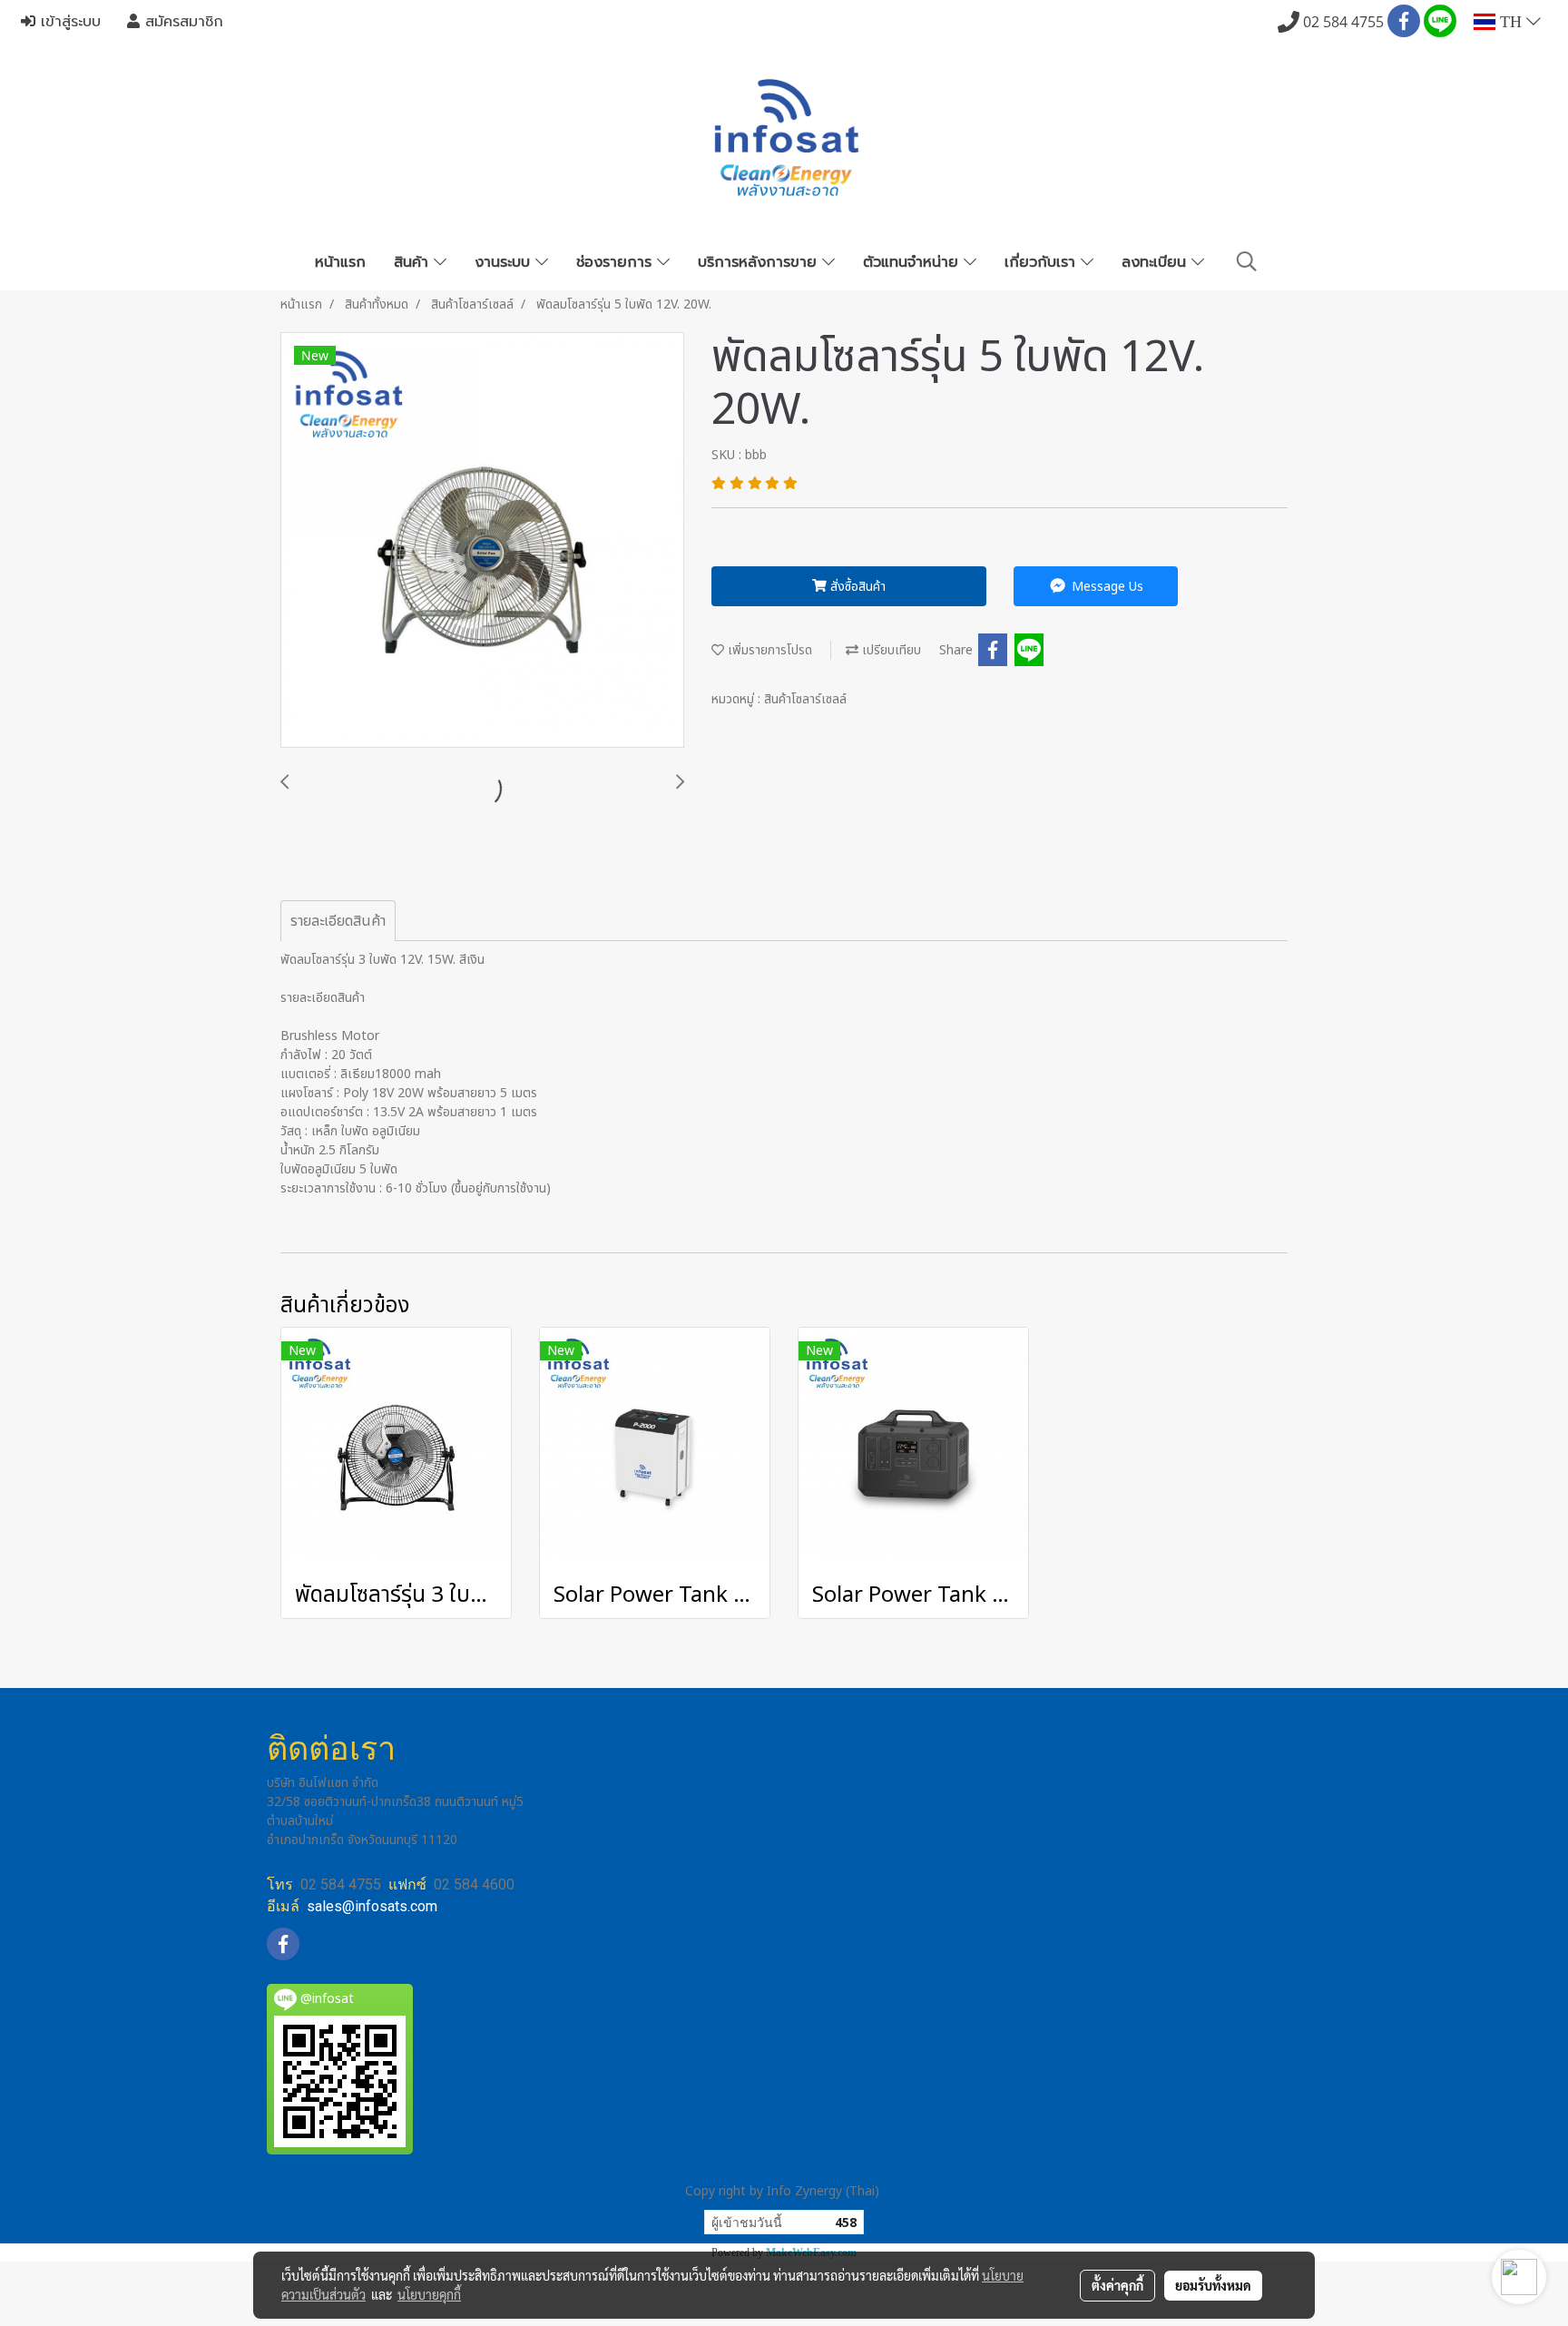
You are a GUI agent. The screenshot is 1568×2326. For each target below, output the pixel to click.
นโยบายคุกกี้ (429, 2294)
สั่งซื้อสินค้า (856, 587)
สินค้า (414, 262)
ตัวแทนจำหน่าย (913, 262)
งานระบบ (505, 262)
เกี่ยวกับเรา (1043, 262)
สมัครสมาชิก (181, 22)
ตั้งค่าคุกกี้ (1117, 2285)
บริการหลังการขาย (760, 262)
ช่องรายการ (617, 262)
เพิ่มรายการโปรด (768, 650)
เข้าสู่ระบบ (68, 22)
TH (1511, 22)
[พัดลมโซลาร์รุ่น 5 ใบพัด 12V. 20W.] (482, 541)
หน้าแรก (340, 262)
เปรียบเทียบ (890, 650)
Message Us (1106, 587)
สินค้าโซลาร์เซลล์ (805, 699)
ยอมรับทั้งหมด (1213, 2285)
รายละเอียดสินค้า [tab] (338, 921)
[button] (1247, 262)
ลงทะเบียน (1156, 262)
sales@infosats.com (372, 1906)
